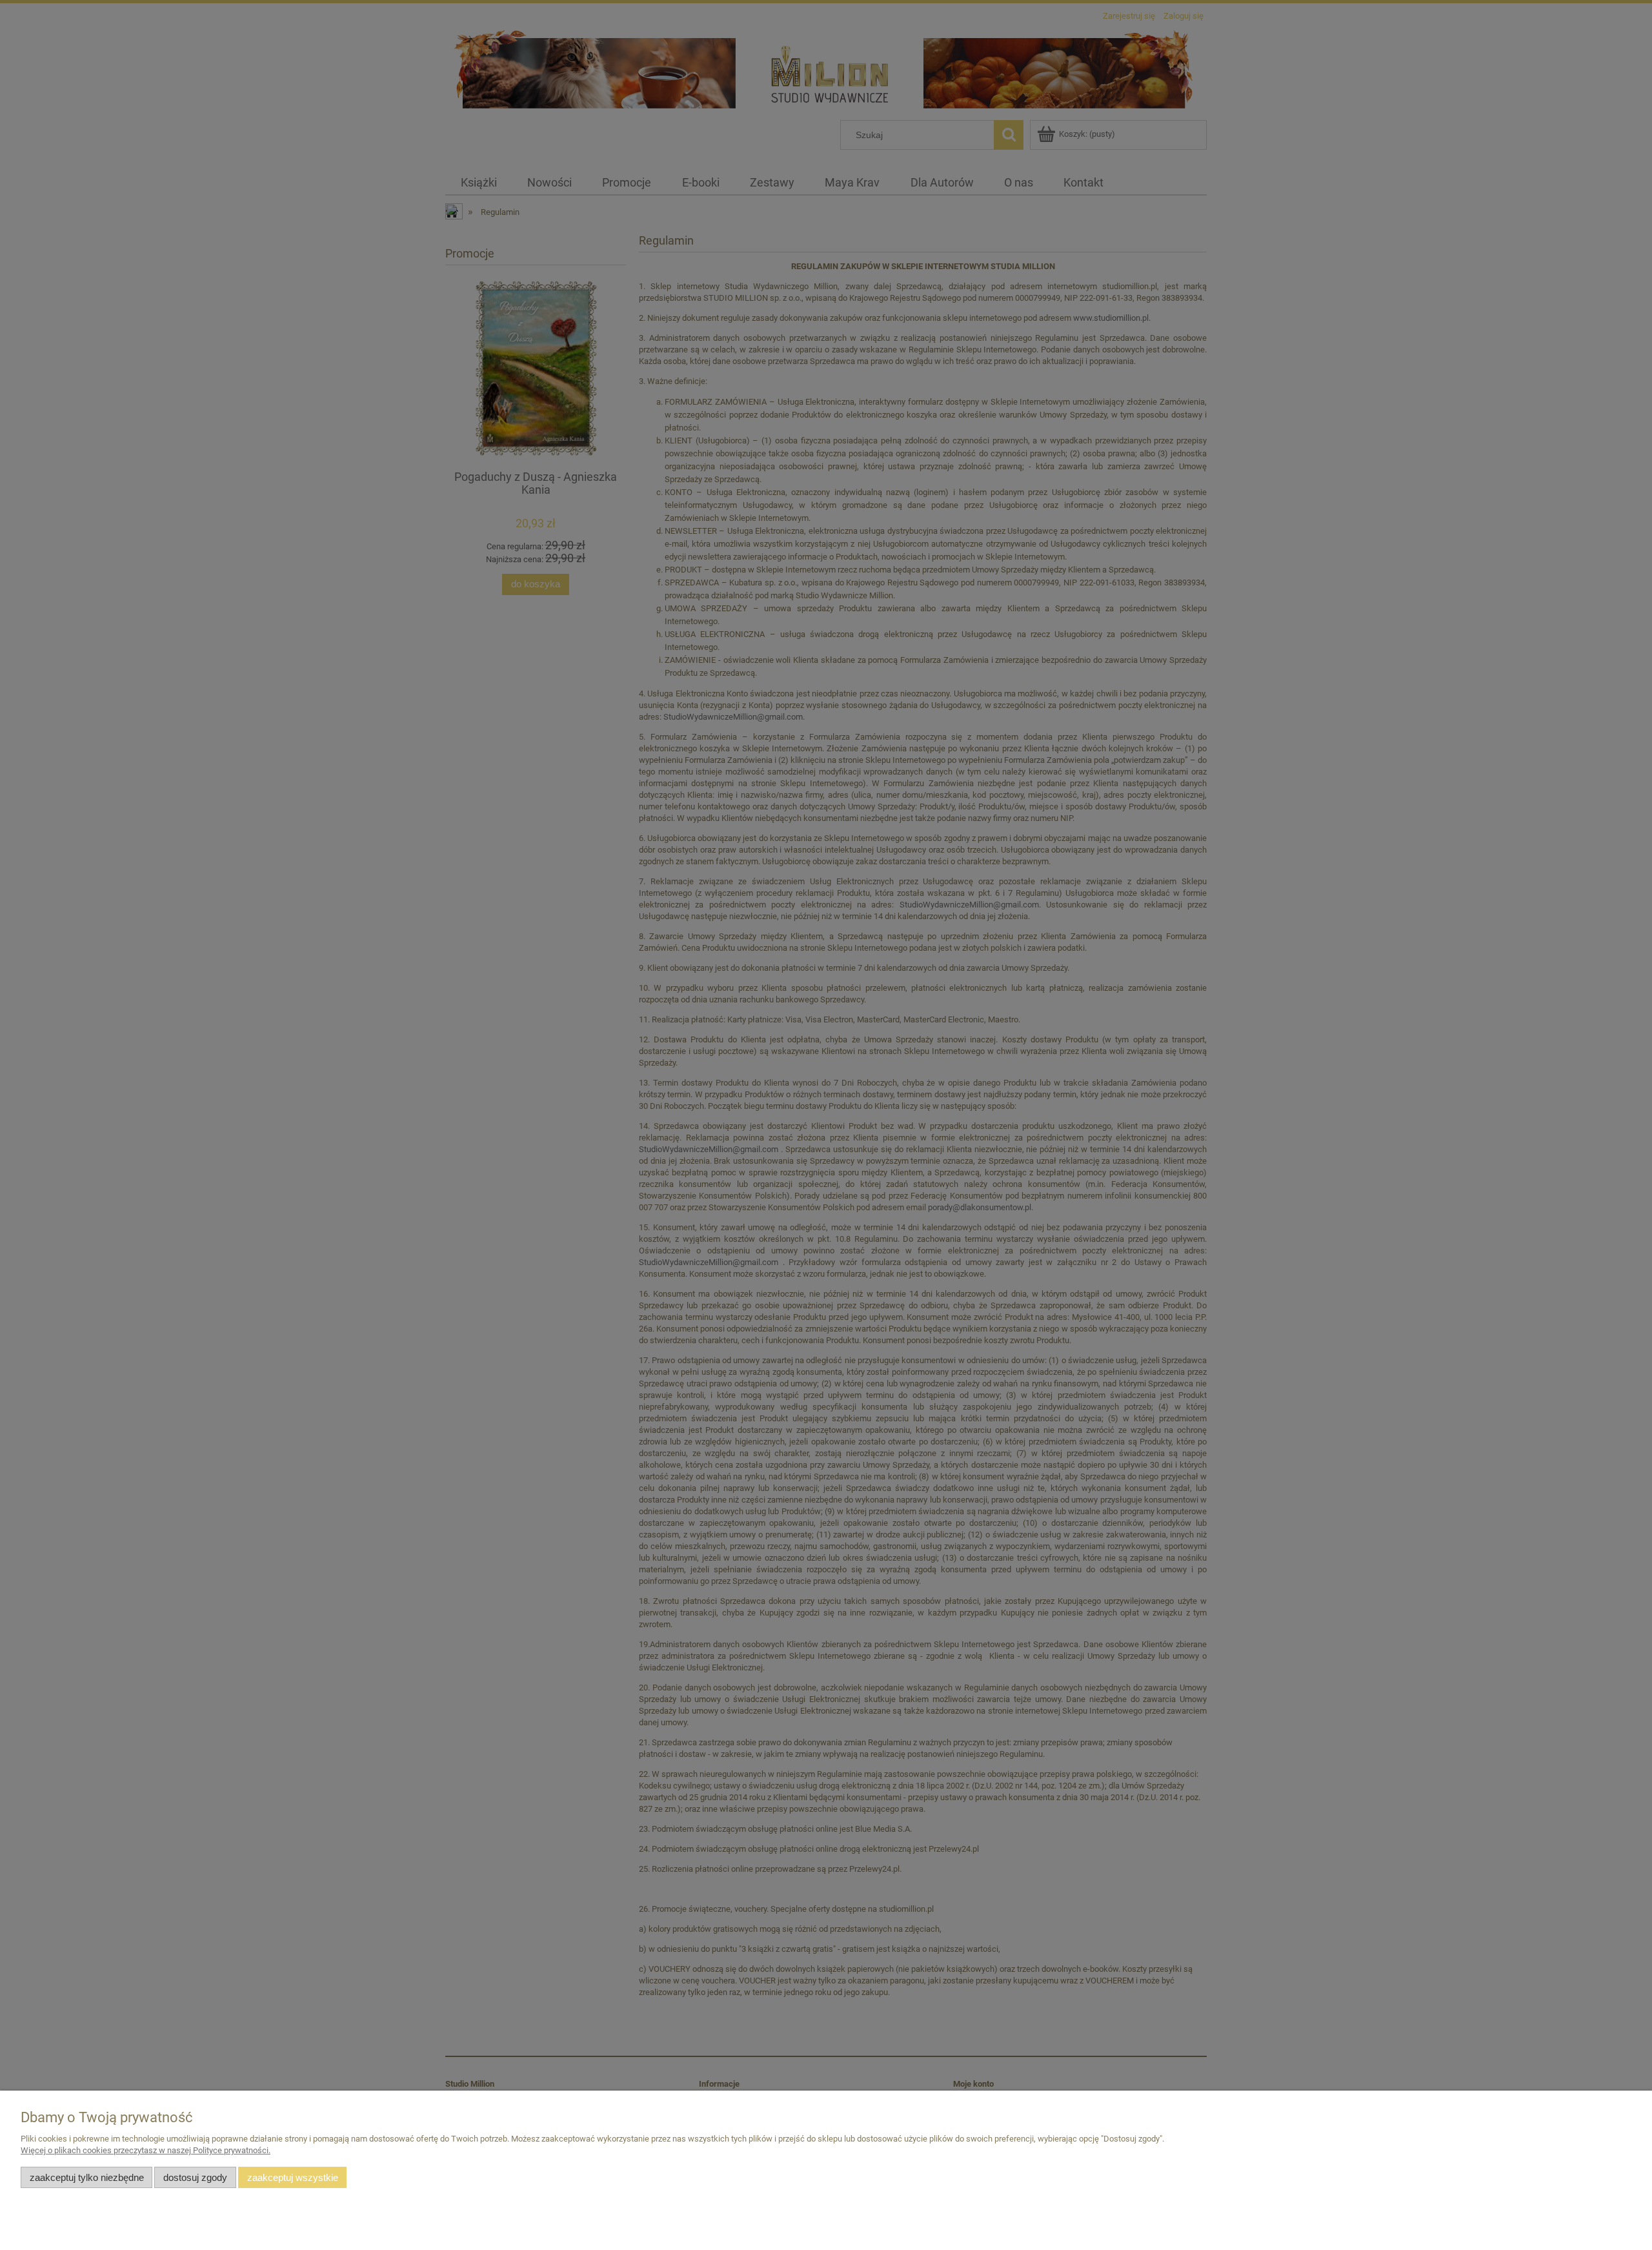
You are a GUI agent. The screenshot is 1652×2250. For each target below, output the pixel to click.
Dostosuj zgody (195, 2177)
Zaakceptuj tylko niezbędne (87, 2177)
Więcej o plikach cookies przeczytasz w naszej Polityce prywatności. (146, 2150)
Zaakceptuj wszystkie (293, 2177)
